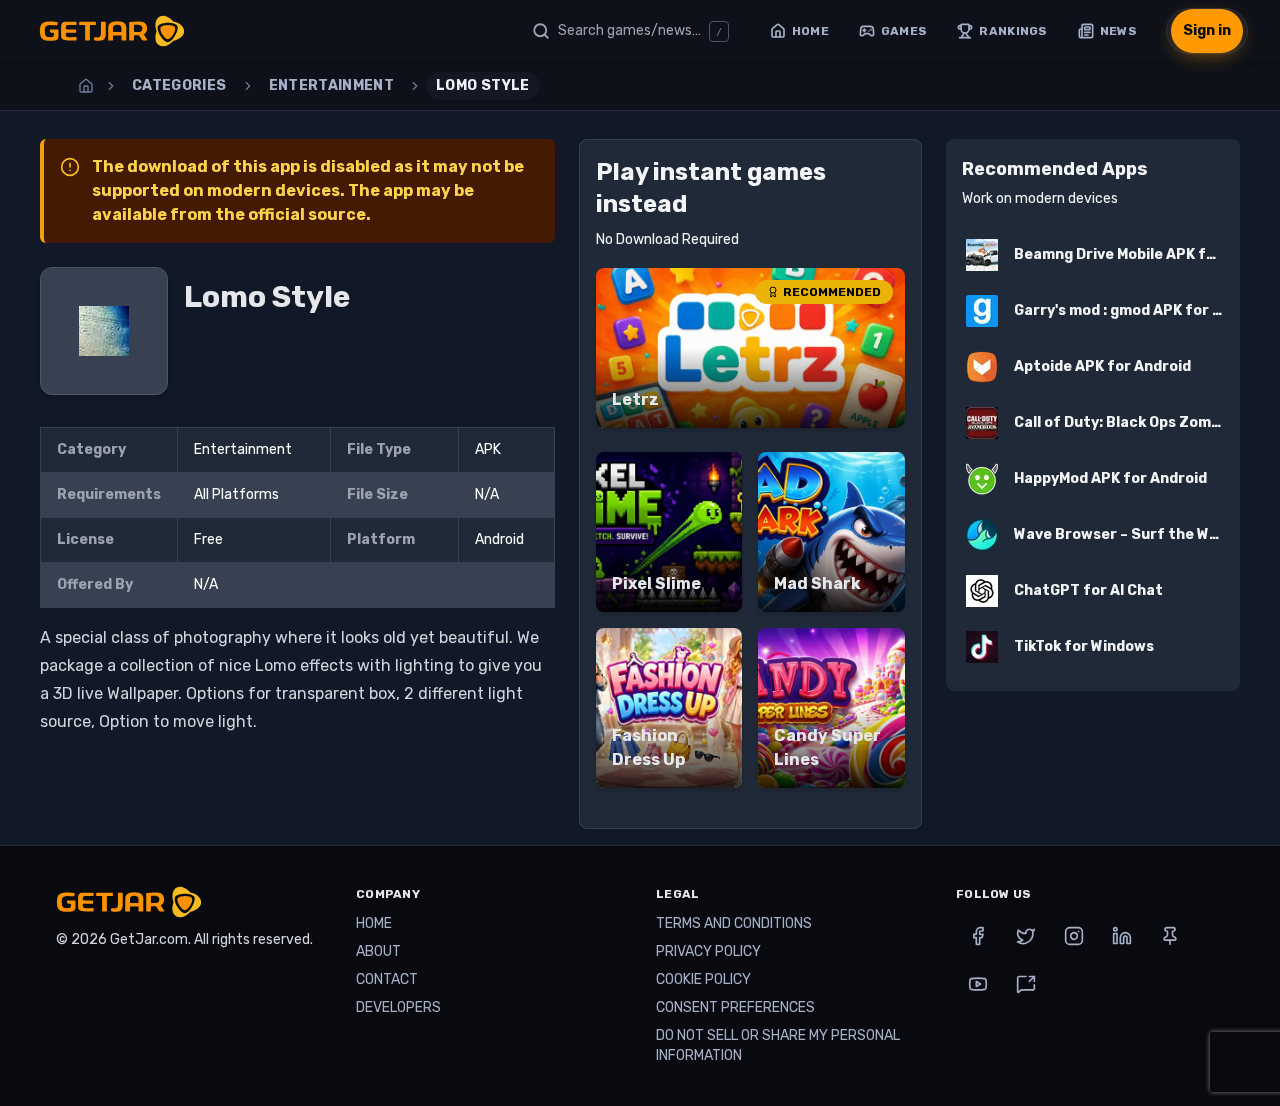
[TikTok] (1026, 984)
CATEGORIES (179, 85)
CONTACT (387, 979)
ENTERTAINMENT (332, 85)
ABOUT (378, 951)
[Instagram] (1074, 936)
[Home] (86, 86)
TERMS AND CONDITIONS (734, 923)
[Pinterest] (1170, 936)
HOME (374, 923)
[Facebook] (978, 936)
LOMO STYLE (483, 85)
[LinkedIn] (1122, 936)
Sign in (1207, 30)
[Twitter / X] (1026, 936)
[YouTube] (978, 984)
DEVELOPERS (398, 1007)
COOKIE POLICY (703, 979)
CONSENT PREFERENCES (735, 1007)
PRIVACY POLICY (708, 951)
